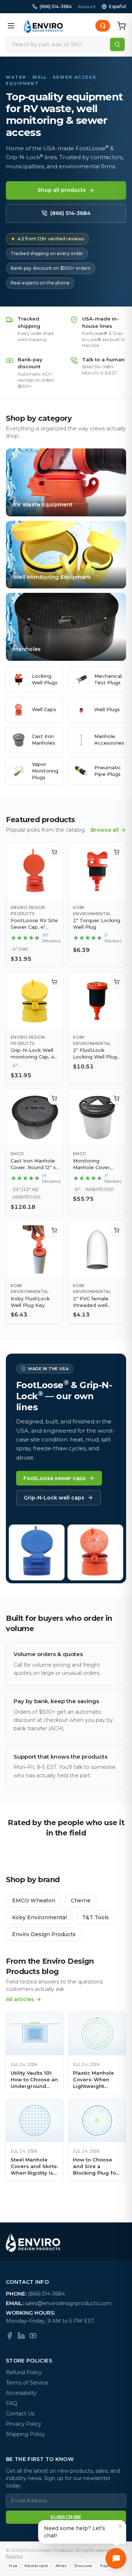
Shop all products (62, 190)
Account (87, 6)
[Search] (117, 44)
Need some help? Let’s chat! (75, 2532)
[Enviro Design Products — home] (43, 26)
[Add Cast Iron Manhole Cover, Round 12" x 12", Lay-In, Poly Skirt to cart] (54, 1098)
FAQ (12, 2403)
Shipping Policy (25, 2434)
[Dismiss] (120, 2526)
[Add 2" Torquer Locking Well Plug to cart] (117, 852)
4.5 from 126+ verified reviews (47, 239)
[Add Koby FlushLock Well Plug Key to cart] (54, 1230)
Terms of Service (27, 2383)
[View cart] (122, 26)
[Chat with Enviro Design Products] (116, 2558)
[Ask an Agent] (103, 26)
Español (118, 6)
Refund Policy (24, 2372)
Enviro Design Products (44, 1934)
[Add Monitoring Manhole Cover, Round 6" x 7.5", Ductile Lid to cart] (117, 1098)
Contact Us (20, 2414)
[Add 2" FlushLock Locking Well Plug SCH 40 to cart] (117, 982)
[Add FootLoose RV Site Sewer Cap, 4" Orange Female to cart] (54, 852)
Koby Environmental (39, 1917)
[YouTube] (33, 2336)
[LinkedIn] (21, 2336)
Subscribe (66, 2517)
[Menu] (11, 26)
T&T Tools (96, 1917)
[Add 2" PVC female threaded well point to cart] (117, 1230)
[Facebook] (10, 2336)
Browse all (105, 830)
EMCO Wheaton (34, 1900)
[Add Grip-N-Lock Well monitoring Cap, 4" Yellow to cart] (54, 982)
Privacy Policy (24, 2424)
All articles (20, 1999)
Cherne (81, 1900)
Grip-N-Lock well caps (54, 1498)
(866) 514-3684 (56, 6)
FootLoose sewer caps (55, 1478)
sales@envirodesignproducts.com (68, 2303)
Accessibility (21, 2393)
